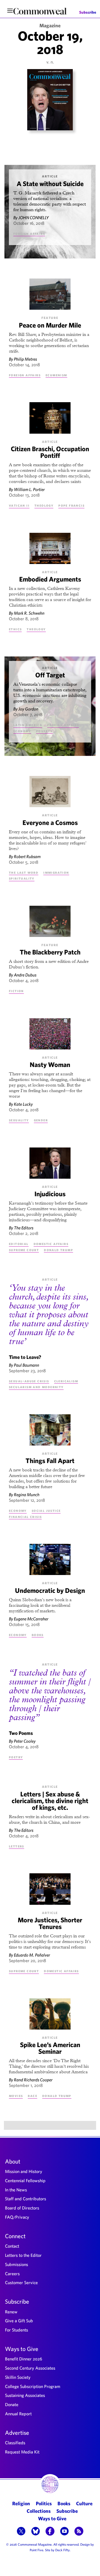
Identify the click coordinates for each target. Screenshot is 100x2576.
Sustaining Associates (25, 2395)
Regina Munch (27, 1495)
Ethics (15, 629)
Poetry (16, 1757)
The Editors (24, 1228)
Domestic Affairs (51, 1244)
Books (38, 1635)
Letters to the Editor (23, 2255)
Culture (84, 2503)
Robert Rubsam (27, 856)
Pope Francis (71, 505)
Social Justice (46, 1510)
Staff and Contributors (26, 2199)
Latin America (28, 725)
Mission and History (24, 2171)
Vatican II (19, 505)
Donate (12, 2404)
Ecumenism (56, 375)
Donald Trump (58, 1250)
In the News (16, 2190)
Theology (44, 505)
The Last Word (24, 872)
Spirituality (22, 878)
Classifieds (15, 2443)
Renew (11, 2312)
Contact (12, 2246)
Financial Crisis (25, 1517)
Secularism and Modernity (36, 1387)
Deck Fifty (62, 2550)
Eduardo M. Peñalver (32, 1955)
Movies (16, 2096)
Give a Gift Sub (19, 2321)
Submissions (17, 2264)
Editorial (19, 1244)
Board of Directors (22, 2208)
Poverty (44, 731)
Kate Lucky (23, 1104)
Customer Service (21, 2282)
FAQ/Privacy (17, 2217)
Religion (21, 2503)
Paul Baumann (27, 1365)
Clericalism (66, 1381)
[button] (21, 2532)
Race (32, 2096)
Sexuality (19, 1120)
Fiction (16, 991)
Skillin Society (18, 2377)
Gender (41, 1120)
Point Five (37, 2550)
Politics (44, 2503)
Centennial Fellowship (25, 2181)
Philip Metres (25, 359)
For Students (17, 2330)
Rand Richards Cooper (33, 2080)
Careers (12, 2274)
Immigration (56, 872)
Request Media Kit (22, 2452)
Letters (17, 1846)
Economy (22, 731)
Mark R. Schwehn (29, 613)
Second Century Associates (30, 2368)
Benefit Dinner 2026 (24, 2359)
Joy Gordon (28, 709)
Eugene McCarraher (31, 1619)
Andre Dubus (25, 975)
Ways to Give (22, 2349)
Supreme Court (24, 1250)
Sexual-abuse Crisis (29, 1381)
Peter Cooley (25, 1741)
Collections (39, 2511)
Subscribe (88, 13)
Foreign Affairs (29, 233)
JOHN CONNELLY (34, 218)
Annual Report (18, 2414)
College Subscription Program (33, 2386)
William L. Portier (29, 489)
